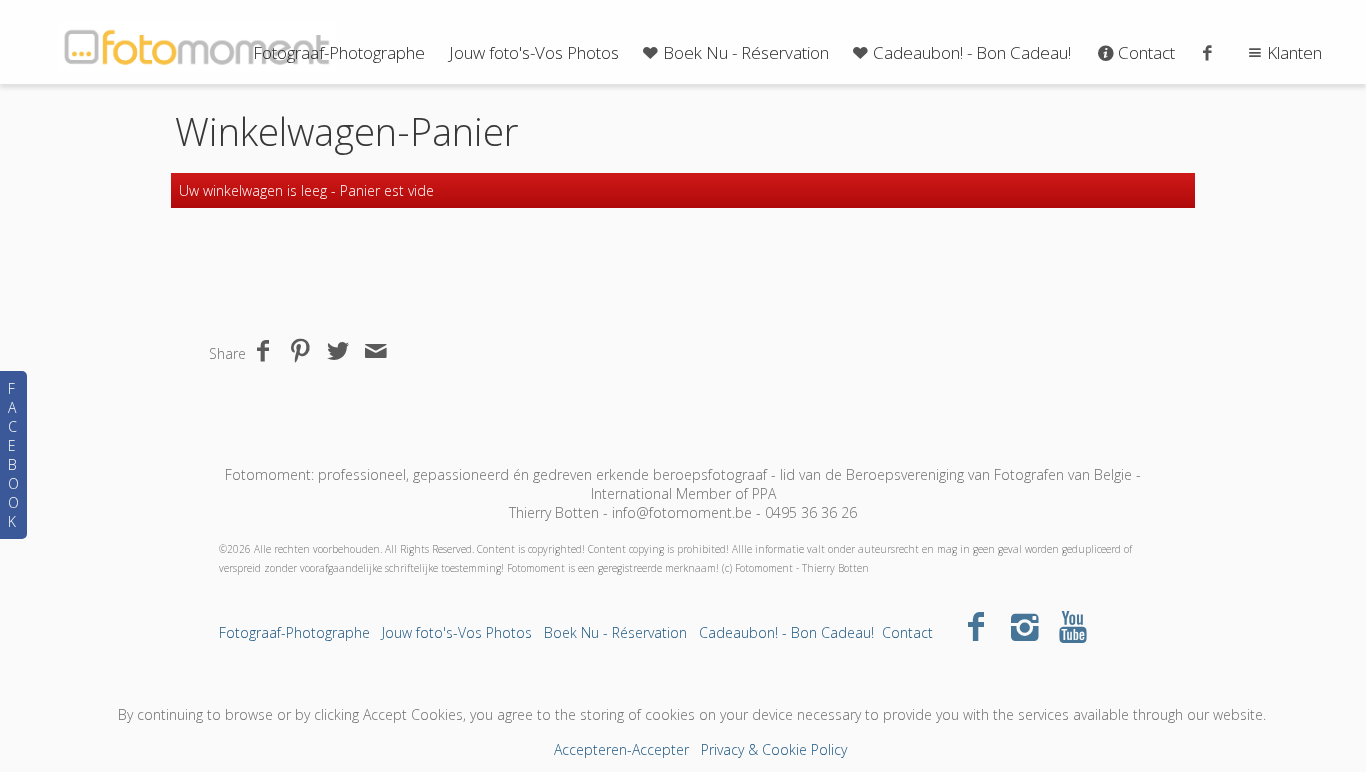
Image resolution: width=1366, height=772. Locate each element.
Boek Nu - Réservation (746, 52)
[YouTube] (1073, 625)
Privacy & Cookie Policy (774, 749)
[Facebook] (975, 625)
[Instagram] (1024, 625)
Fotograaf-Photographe (339, 52)
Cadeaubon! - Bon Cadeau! (972, 52)
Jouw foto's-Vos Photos (534, 52)
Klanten (1294, 52)
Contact (1146, 52)
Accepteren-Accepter (621, 749)
